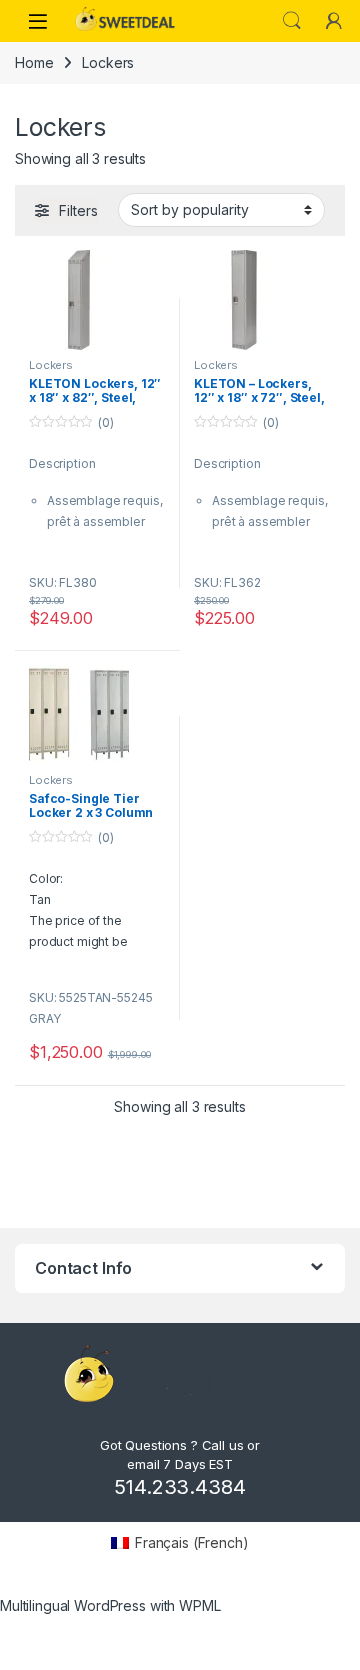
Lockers (51, 365)
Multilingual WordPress (73, 1605)
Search (292, 21)
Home (34, 62)
